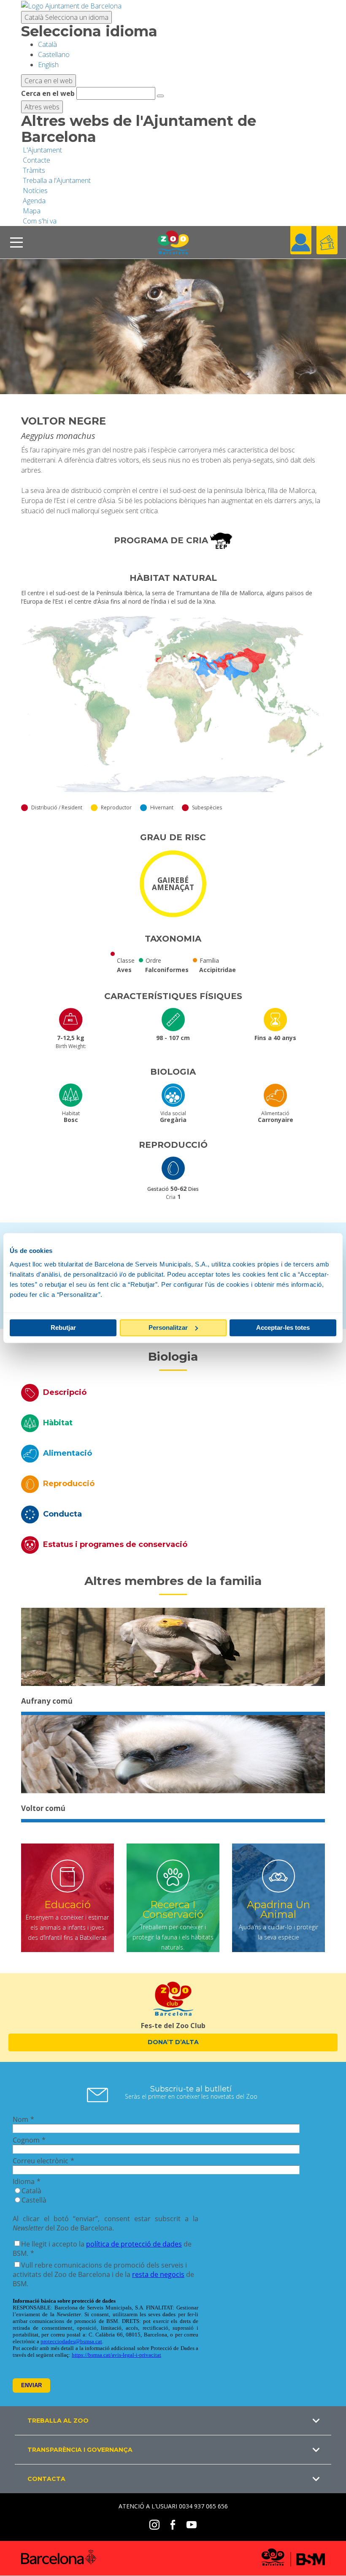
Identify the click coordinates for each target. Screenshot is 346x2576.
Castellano (54, 54)
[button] (173, 2421)
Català (66, 17)
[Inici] (173, 242)
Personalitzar (168, 1327)
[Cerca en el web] (160, 96)
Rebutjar (63, 1327)
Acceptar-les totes (283, 1327)
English (48, 65)
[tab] (173, 1392)
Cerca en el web (48, 93)
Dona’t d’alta (173, 2042)
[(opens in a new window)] (71, 5)
